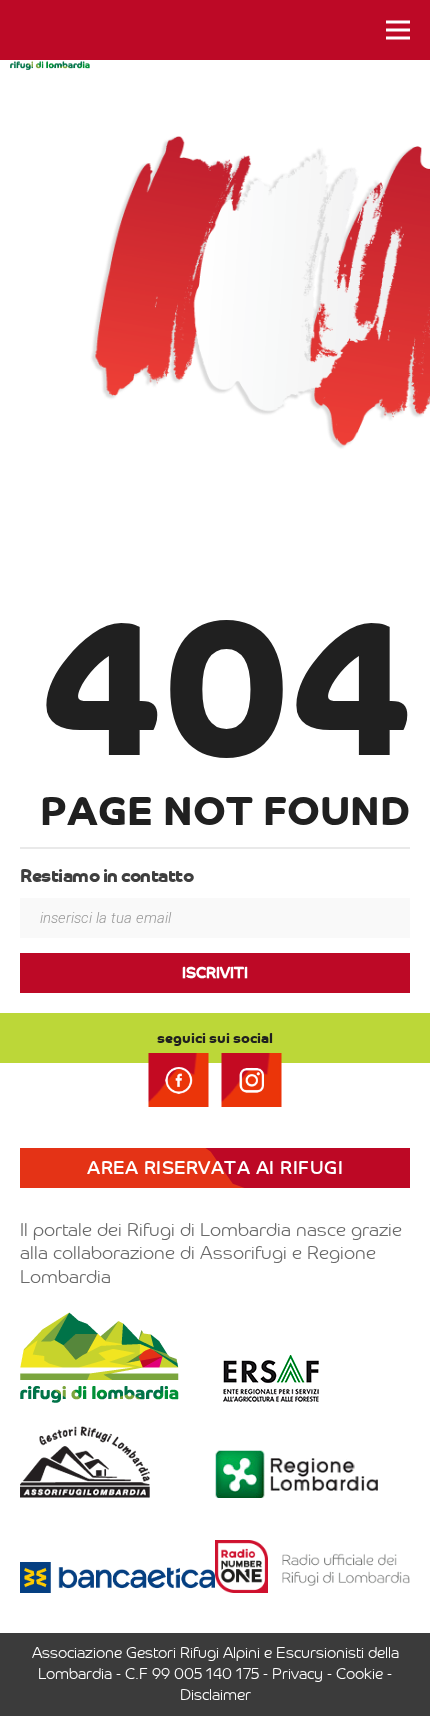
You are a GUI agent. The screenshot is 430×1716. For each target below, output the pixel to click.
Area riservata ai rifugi (215, 1168)
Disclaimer (215, 1695)
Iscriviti (215, 973)
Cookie (359, 1674)
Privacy (297, 1674)
